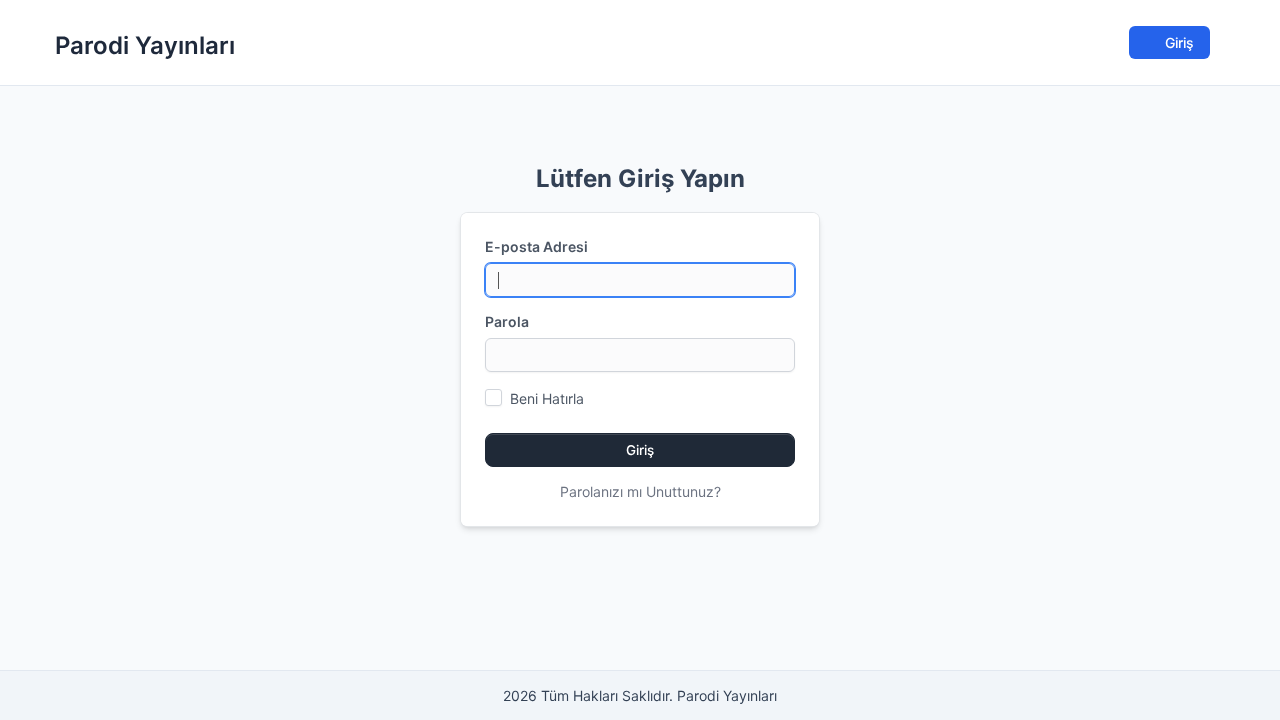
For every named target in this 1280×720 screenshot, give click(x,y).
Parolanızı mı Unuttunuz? (640, 491)
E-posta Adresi (536, 246)
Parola (507, 321)
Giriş (1177, 42)
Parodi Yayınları (145, 45)
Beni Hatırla (547, 398)
